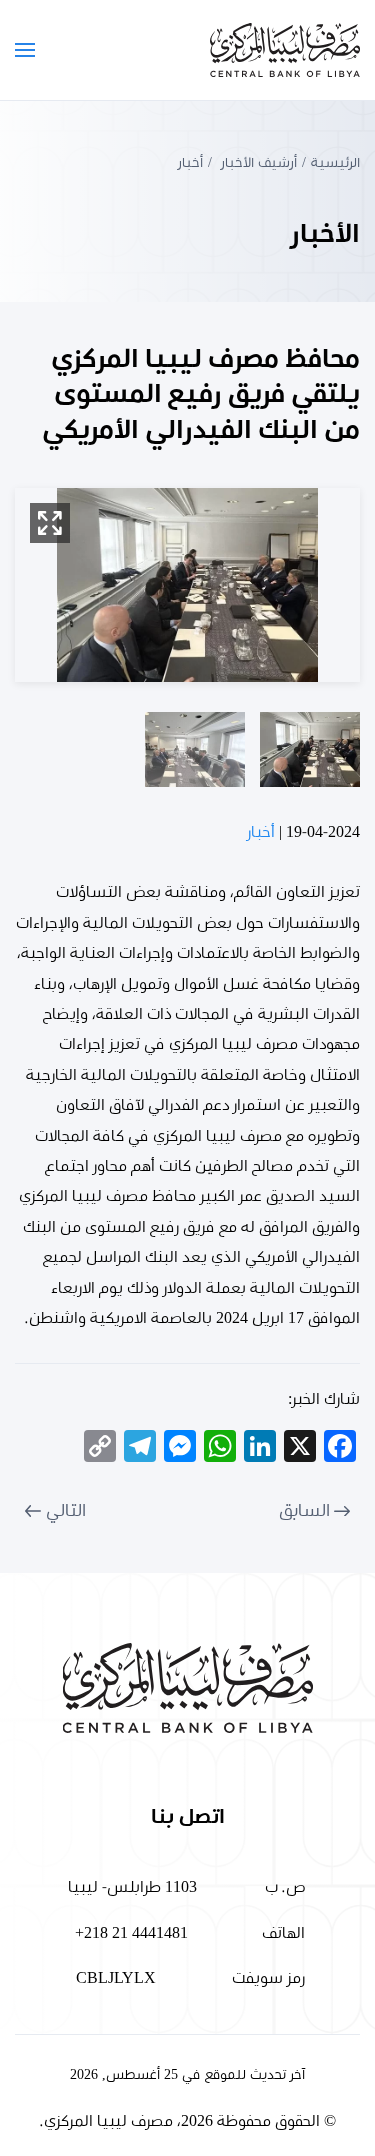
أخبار (261, 832)
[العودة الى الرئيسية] (285, 50)
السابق (304, 1511)
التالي (66, 1511)
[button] (25, 50)
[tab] (310, 749)
